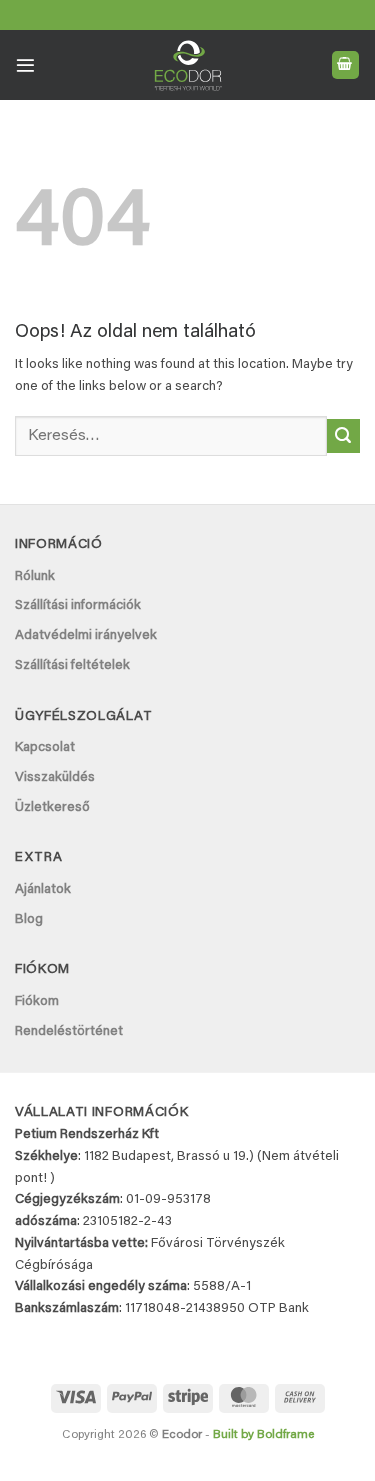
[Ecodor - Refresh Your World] (187, 69)
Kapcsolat (45, 748)
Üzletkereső (52, 808)
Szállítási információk (78, 606)
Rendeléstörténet (69, 1032)
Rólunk (35, 577)
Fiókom (37, 1002)
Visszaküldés (55, 778)
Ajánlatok (43, 890)
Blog (29, 920)
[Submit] (343, 436)
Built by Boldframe (263, 1435)
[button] (25, 65)
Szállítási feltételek (72, 666)
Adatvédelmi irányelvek (86, 636)
